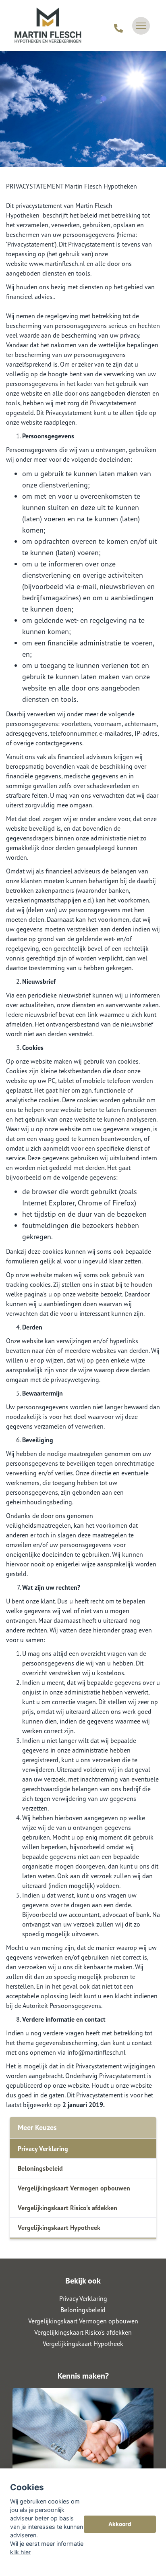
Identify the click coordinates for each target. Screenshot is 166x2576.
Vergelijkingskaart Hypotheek (59, 2228)
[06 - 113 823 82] (118, 26)
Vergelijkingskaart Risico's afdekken (67, 2208)
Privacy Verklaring (43, 2149)
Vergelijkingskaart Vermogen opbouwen (74, 2188)
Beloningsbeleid (40, 2168)
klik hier (20, 2552)
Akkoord (120, 2524)
